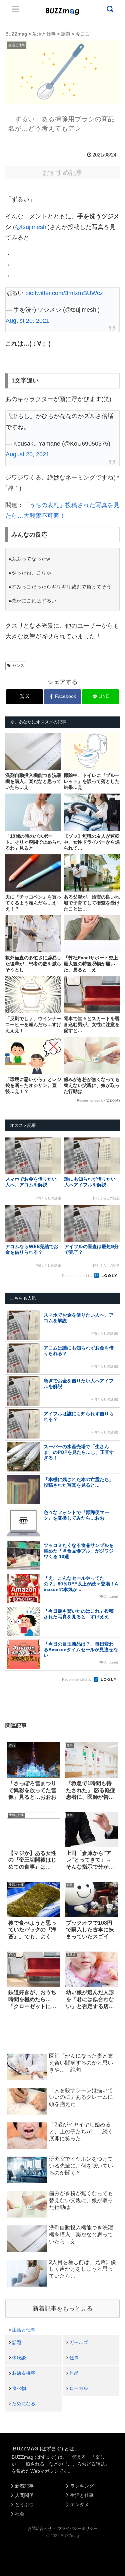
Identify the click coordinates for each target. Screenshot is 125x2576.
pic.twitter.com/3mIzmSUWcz (64, 293)
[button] (11, 1658)
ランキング (82, 2486)
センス (18, 666)
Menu (16, 9)
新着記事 (24, 2486)
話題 (17, 2342)
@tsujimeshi (31, 227)
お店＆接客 (24, 2373)
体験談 (19, 2358)
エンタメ (80, 2505)
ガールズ (79, 2342)
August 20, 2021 (27, 321)
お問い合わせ (40, 2528)
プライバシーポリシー (78, 2528)
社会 (20, 2514)
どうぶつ (24, 2505)
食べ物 (19, 2388)
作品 (74, 2373)
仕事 (74, 2358)
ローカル (79, 2388)
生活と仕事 (24, 2330)
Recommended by (91, 1100)
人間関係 (24, 2495)
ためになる (24, 2404)
